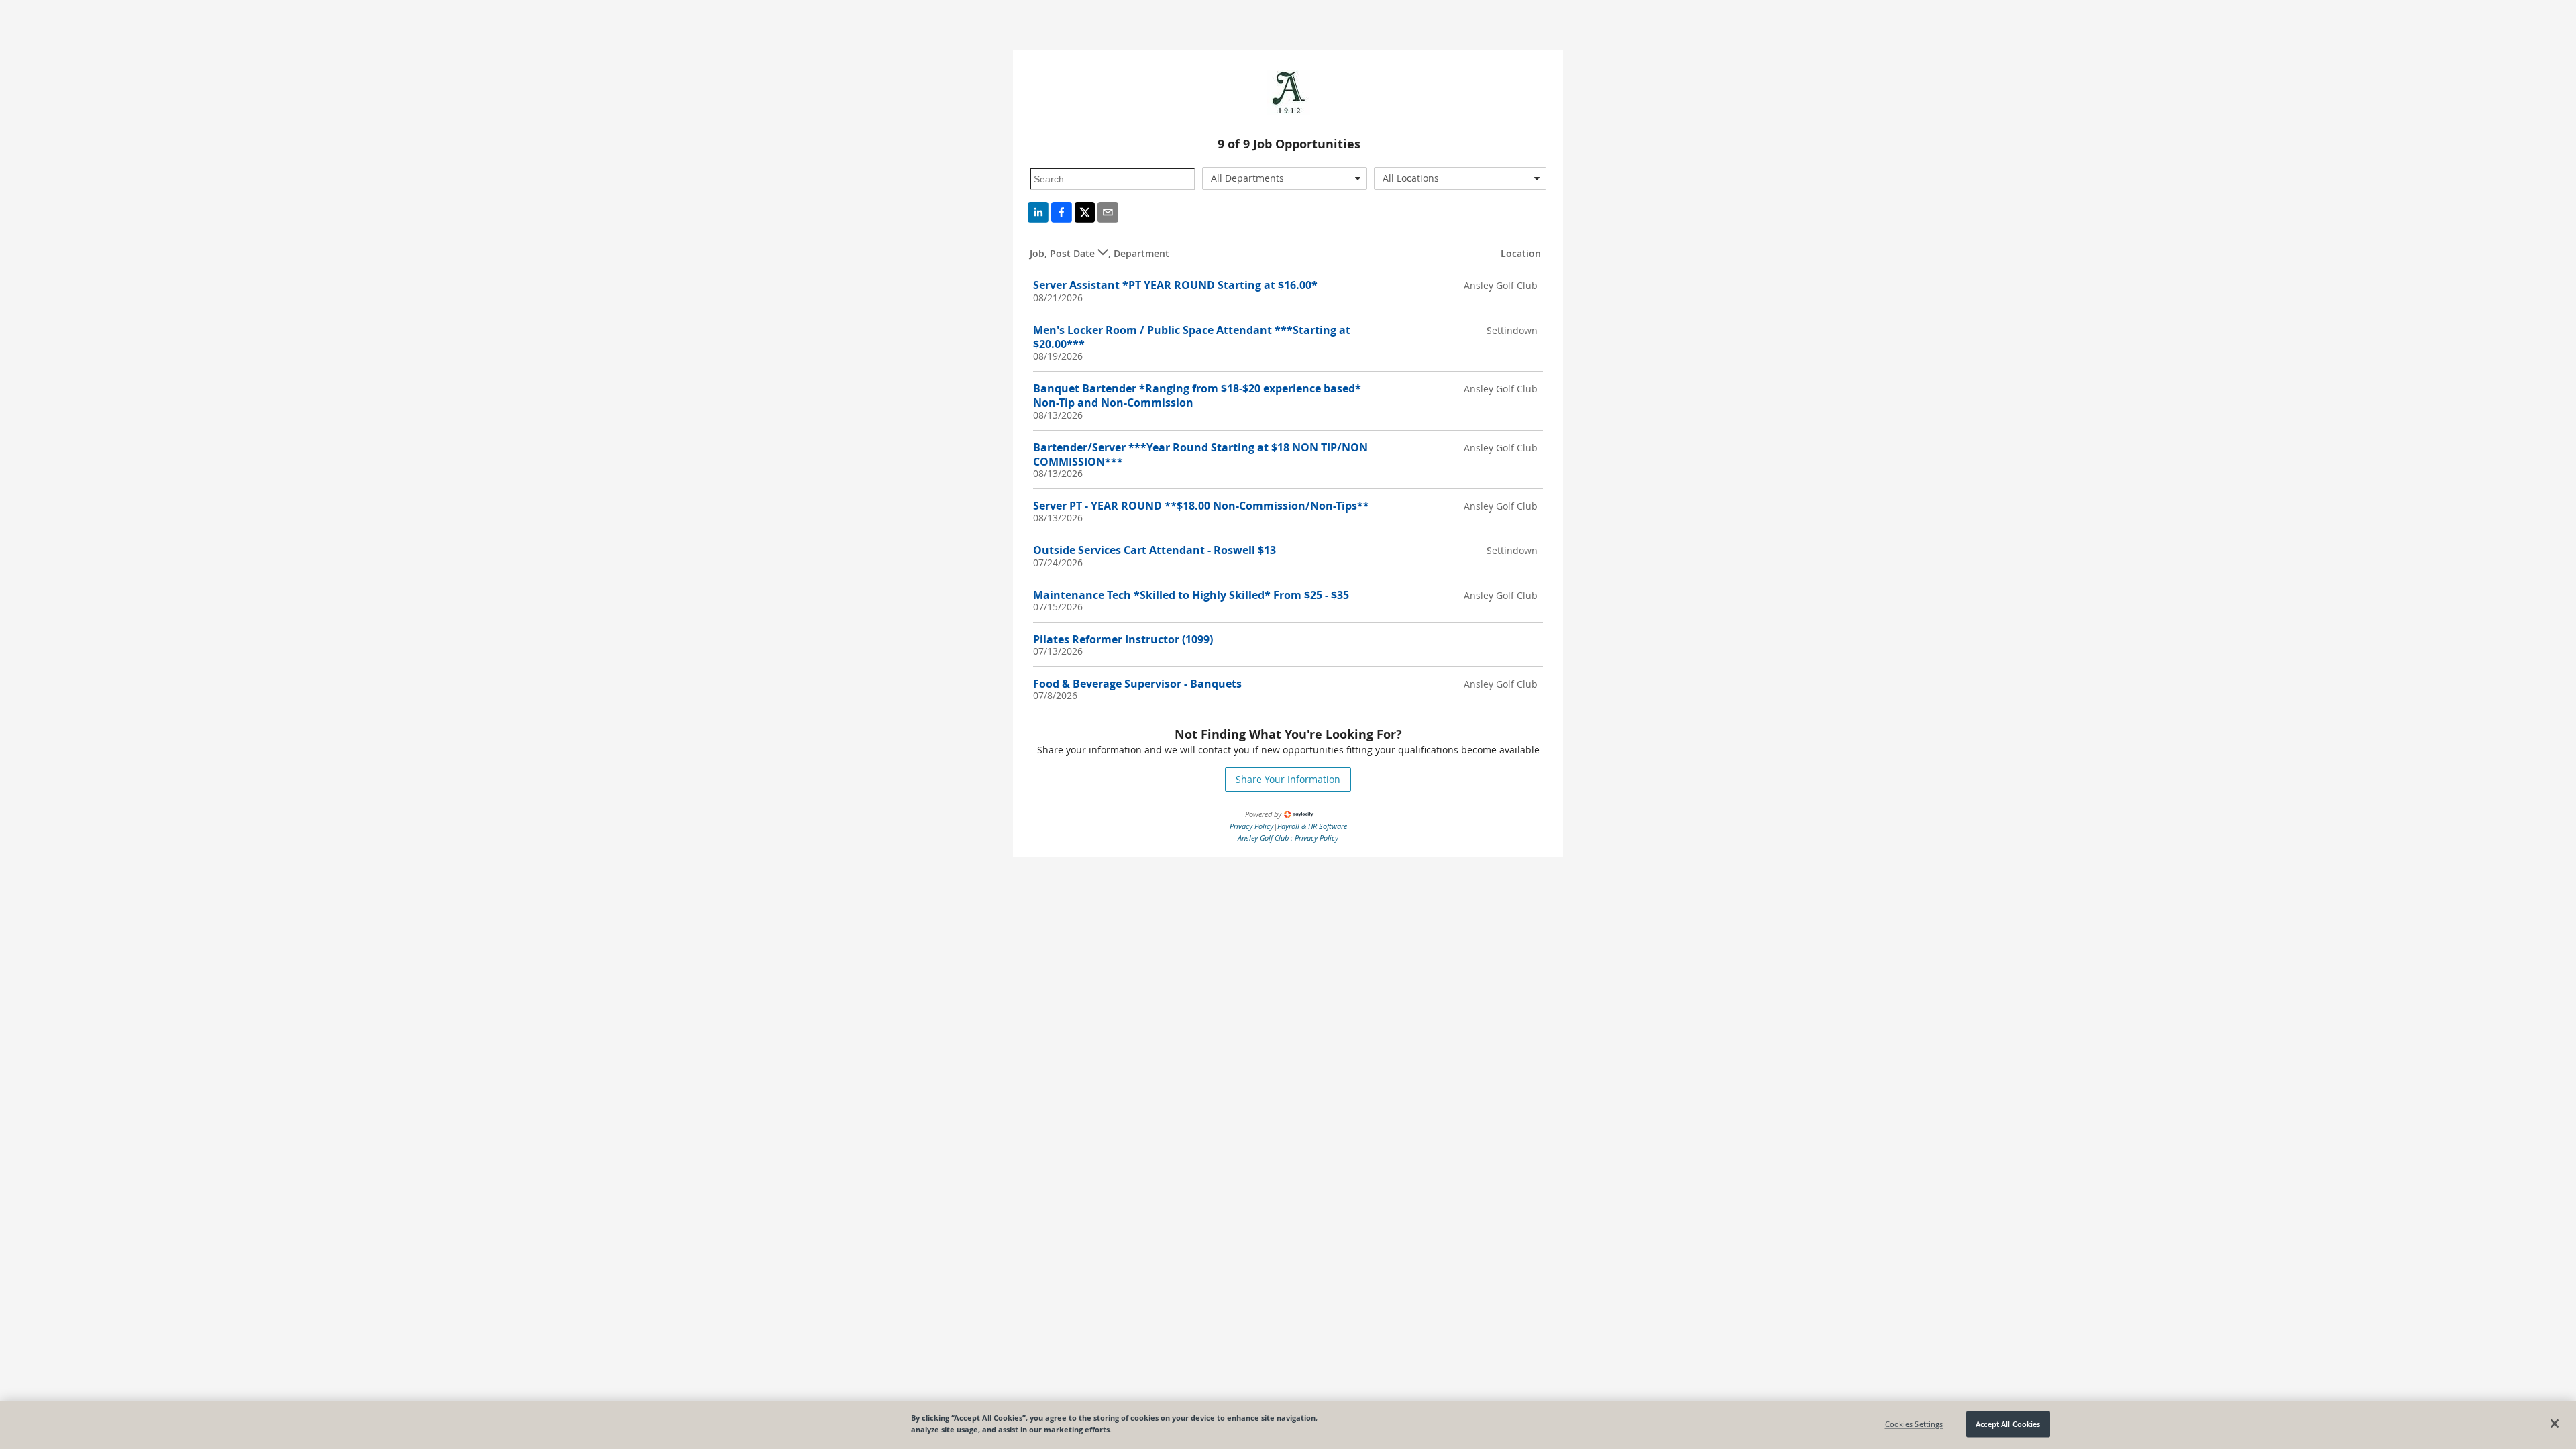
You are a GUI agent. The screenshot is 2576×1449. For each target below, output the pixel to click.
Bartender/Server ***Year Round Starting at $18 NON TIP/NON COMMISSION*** (1200, 454)
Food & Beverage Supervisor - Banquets (1137, 684)
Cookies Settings (1914, 1424)
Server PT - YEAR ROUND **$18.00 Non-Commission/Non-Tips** (1201, 506)
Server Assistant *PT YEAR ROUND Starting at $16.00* (1175, 285)
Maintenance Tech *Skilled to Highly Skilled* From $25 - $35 (1191, 595)
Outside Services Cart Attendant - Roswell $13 (1155, 550)
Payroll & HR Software (1312, 826)
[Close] (2555, 1424)
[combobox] (1285, 178)
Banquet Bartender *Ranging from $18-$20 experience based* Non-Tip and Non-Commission (1197, 395)
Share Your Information (1288, 779)
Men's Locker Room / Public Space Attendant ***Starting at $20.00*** (1192, 337)
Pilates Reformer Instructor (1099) (1123, 639)
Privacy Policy (1251, 826)
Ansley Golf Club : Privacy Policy (1288, 838)
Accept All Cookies (2008, 1424)
